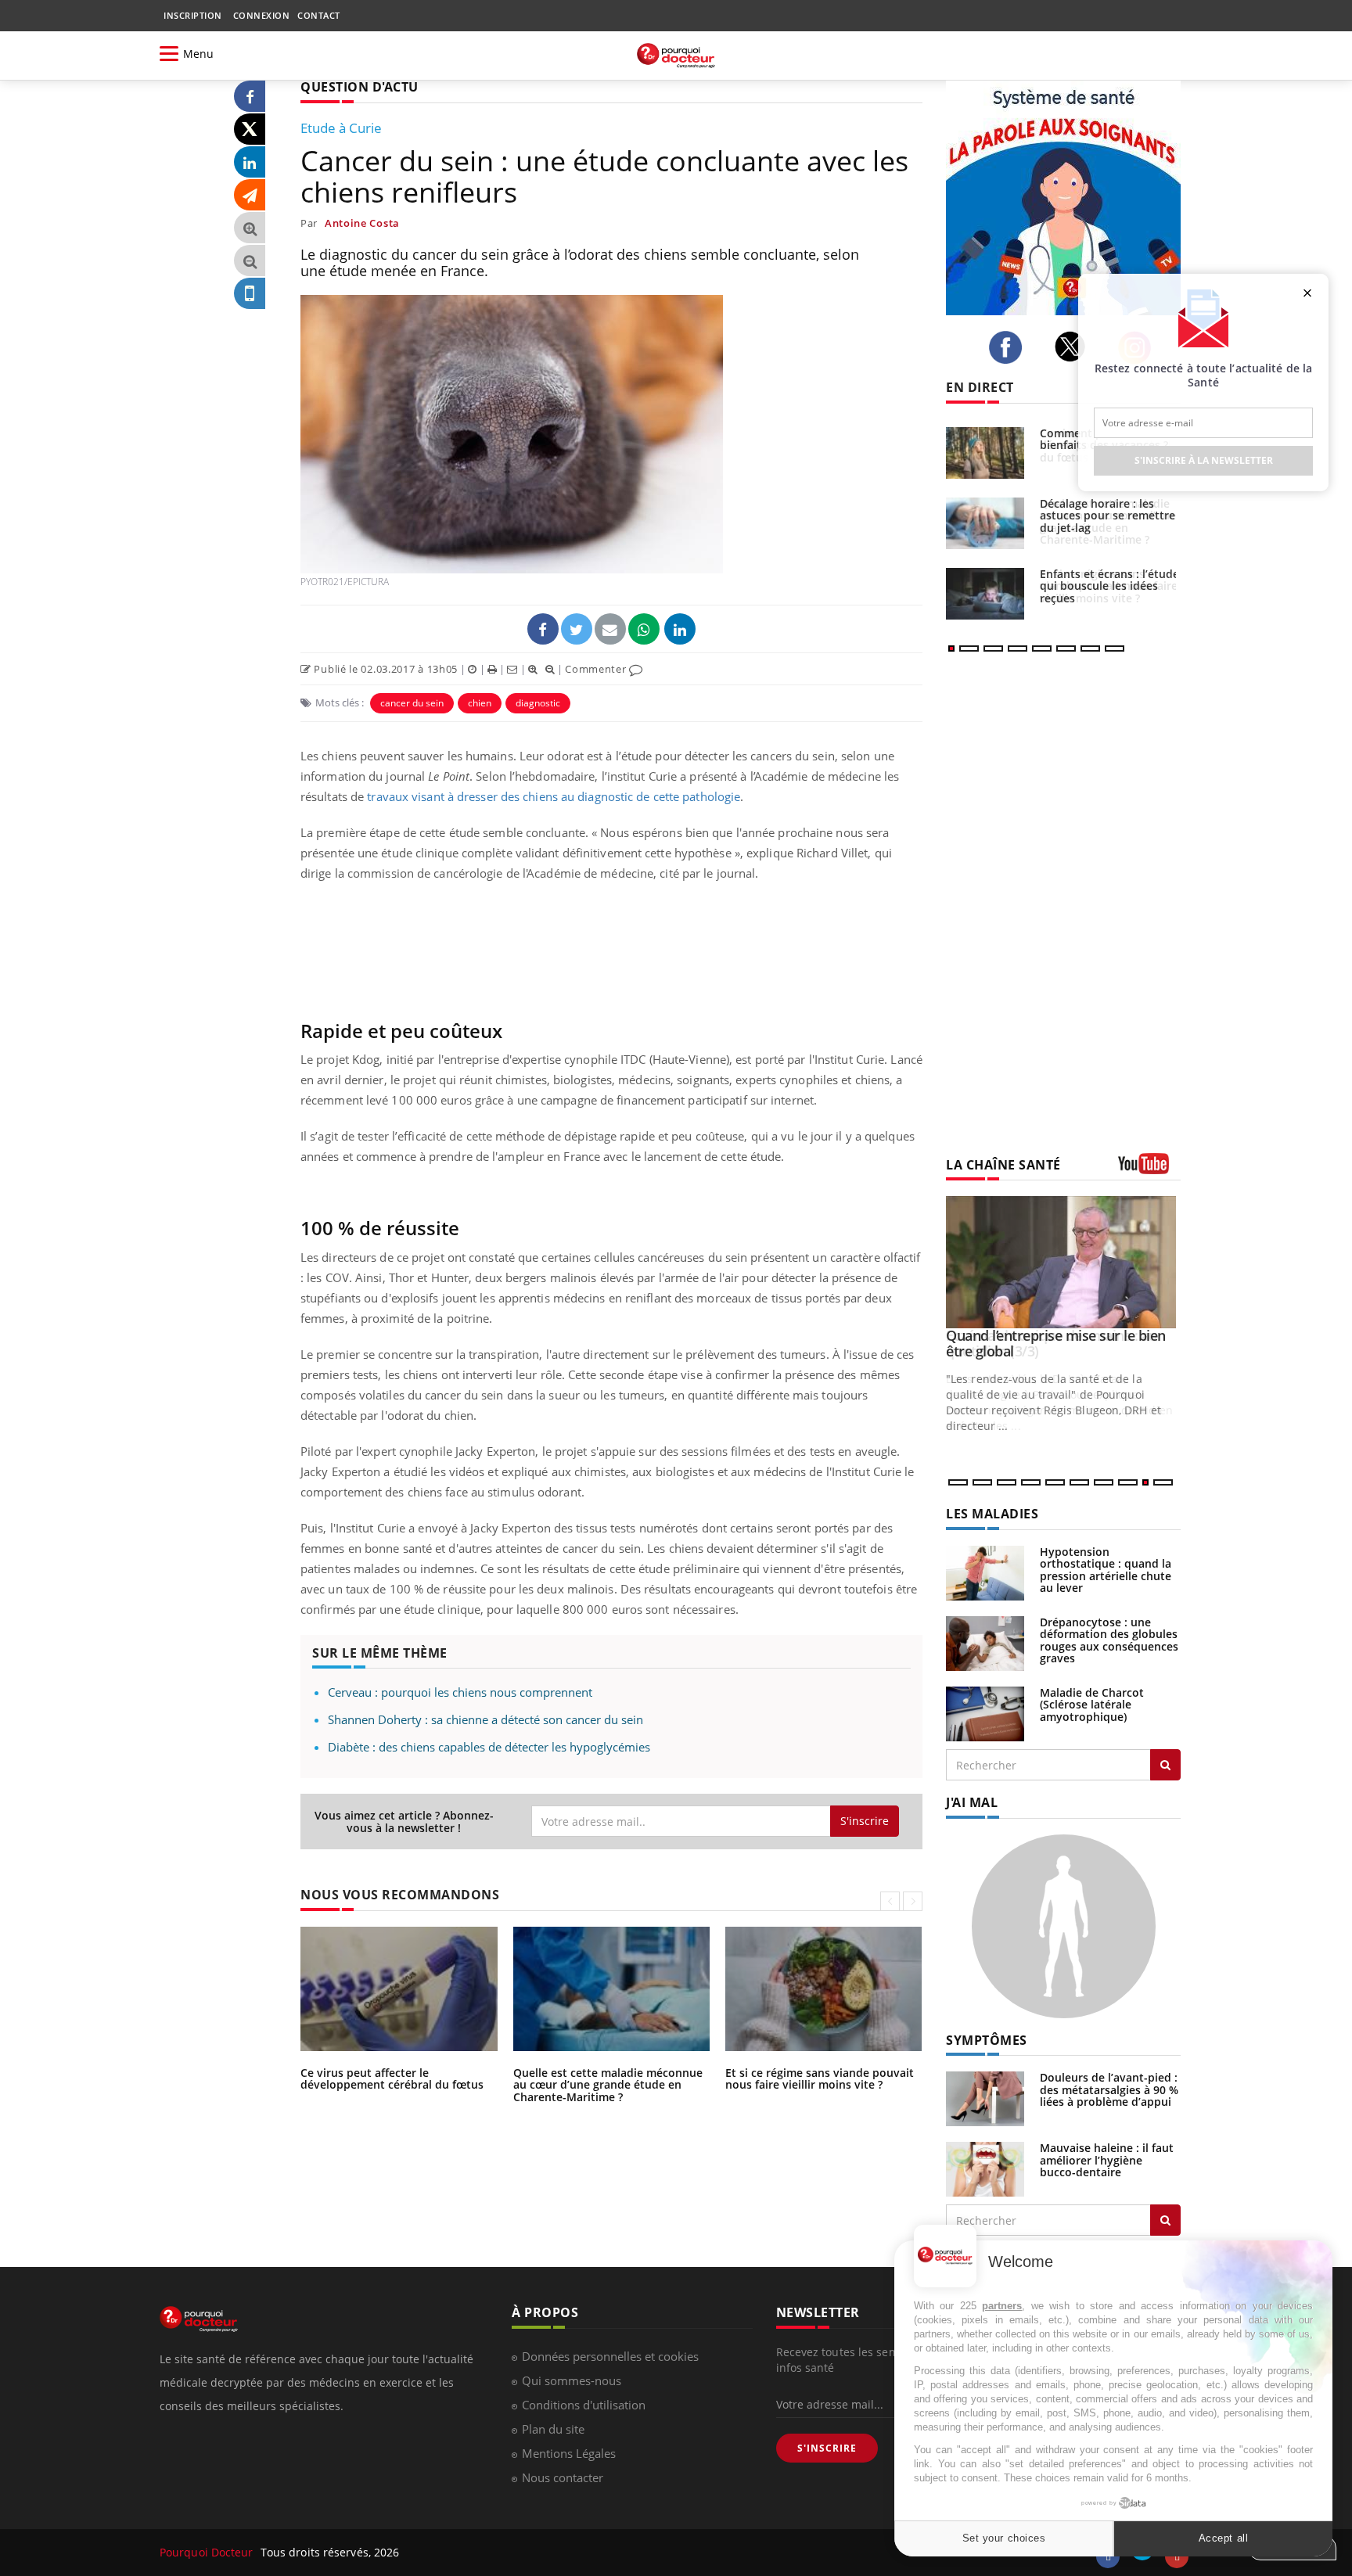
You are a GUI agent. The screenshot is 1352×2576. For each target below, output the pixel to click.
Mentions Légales (569, 2453)
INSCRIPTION (193, 15)
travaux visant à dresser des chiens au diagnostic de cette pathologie (554, 796)
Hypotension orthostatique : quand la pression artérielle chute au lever (1106, 1570)
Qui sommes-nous (572, 2380)
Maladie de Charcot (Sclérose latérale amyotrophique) (1092, 1705)
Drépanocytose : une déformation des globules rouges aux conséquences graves (1109, 1640)
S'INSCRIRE (827, 2448)
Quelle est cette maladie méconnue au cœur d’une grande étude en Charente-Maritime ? (608, 2085)
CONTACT (319, 15)
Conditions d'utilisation (584, 2405)
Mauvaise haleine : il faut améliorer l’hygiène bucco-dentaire (1107, 2160)
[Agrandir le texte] (250, 228)
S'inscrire (865, 1821)
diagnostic (538, 703)
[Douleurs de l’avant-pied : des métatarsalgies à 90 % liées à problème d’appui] (985, 2098)
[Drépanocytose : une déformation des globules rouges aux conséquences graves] (985, 1642)
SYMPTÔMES (987, 2040)
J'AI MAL (972, 1802)
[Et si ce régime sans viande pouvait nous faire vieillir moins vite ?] (985, 594)
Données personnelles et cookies (610, 2356)
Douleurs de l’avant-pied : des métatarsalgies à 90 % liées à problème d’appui (1109, 2089)
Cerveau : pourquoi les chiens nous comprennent (460, 1692)
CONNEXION (262, 15)
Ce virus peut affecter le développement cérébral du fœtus (392, 2078)
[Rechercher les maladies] (1165, 1765)
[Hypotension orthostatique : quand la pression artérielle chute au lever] (985, 1572)
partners (1002, 2306)
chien (480, 703)
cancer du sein (412, 703)
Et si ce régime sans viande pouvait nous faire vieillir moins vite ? (820, 2078)
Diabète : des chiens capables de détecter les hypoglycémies (489, 1747)
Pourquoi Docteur (208, 2552)
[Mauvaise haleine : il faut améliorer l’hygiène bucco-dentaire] (985, 2168)
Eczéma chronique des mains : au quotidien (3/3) (1052, 1343)
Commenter (597, 669)
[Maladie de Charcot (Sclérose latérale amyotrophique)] (985, 1713)
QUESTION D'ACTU (360, 87)
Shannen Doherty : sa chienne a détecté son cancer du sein (485, 1719)
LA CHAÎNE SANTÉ (1003, 1165)
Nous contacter (563, 2477)
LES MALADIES (992, 1514)
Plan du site (553, 2429)
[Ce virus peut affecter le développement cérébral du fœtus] (985, 453)
